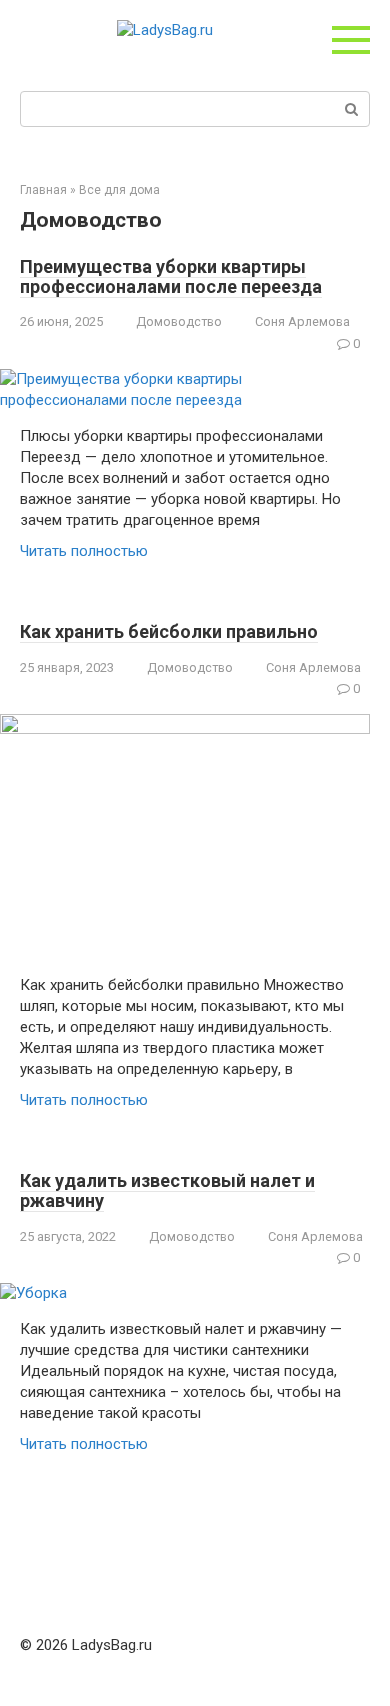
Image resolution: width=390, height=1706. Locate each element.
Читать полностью (84, 551)
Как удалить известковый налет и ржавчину (167, 1190)
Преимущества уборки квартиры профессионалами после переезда (171, 276)
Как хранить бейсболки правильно (169, 631)
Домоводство (179, 321)
